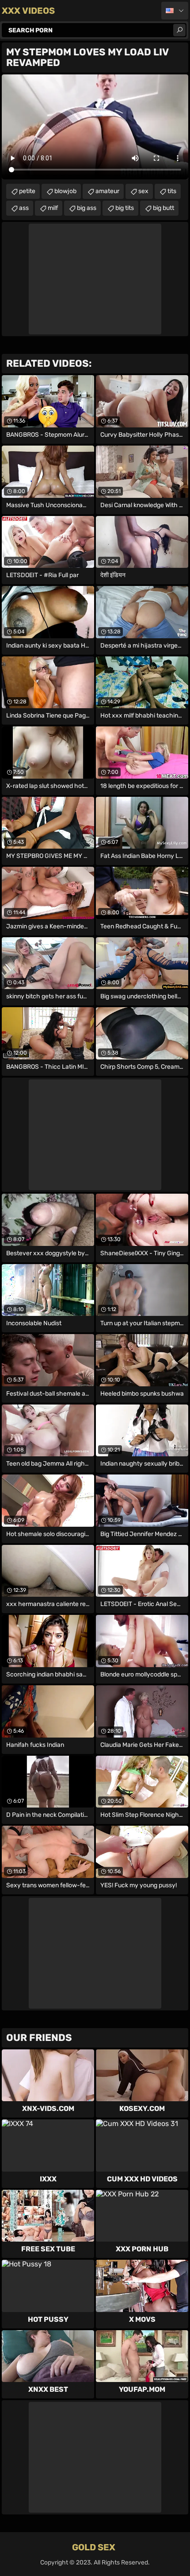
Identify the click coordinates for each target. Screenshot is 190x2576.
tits (172, 191)
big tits (125, 208)
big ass (87, 208)
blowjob (65, 191)
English (175, 11)
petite (27, 191)
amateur (107, 191)
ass (24, 208)
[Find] (179, 30)
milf (53, 208)
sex (143, 191)
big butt (163, 208)
